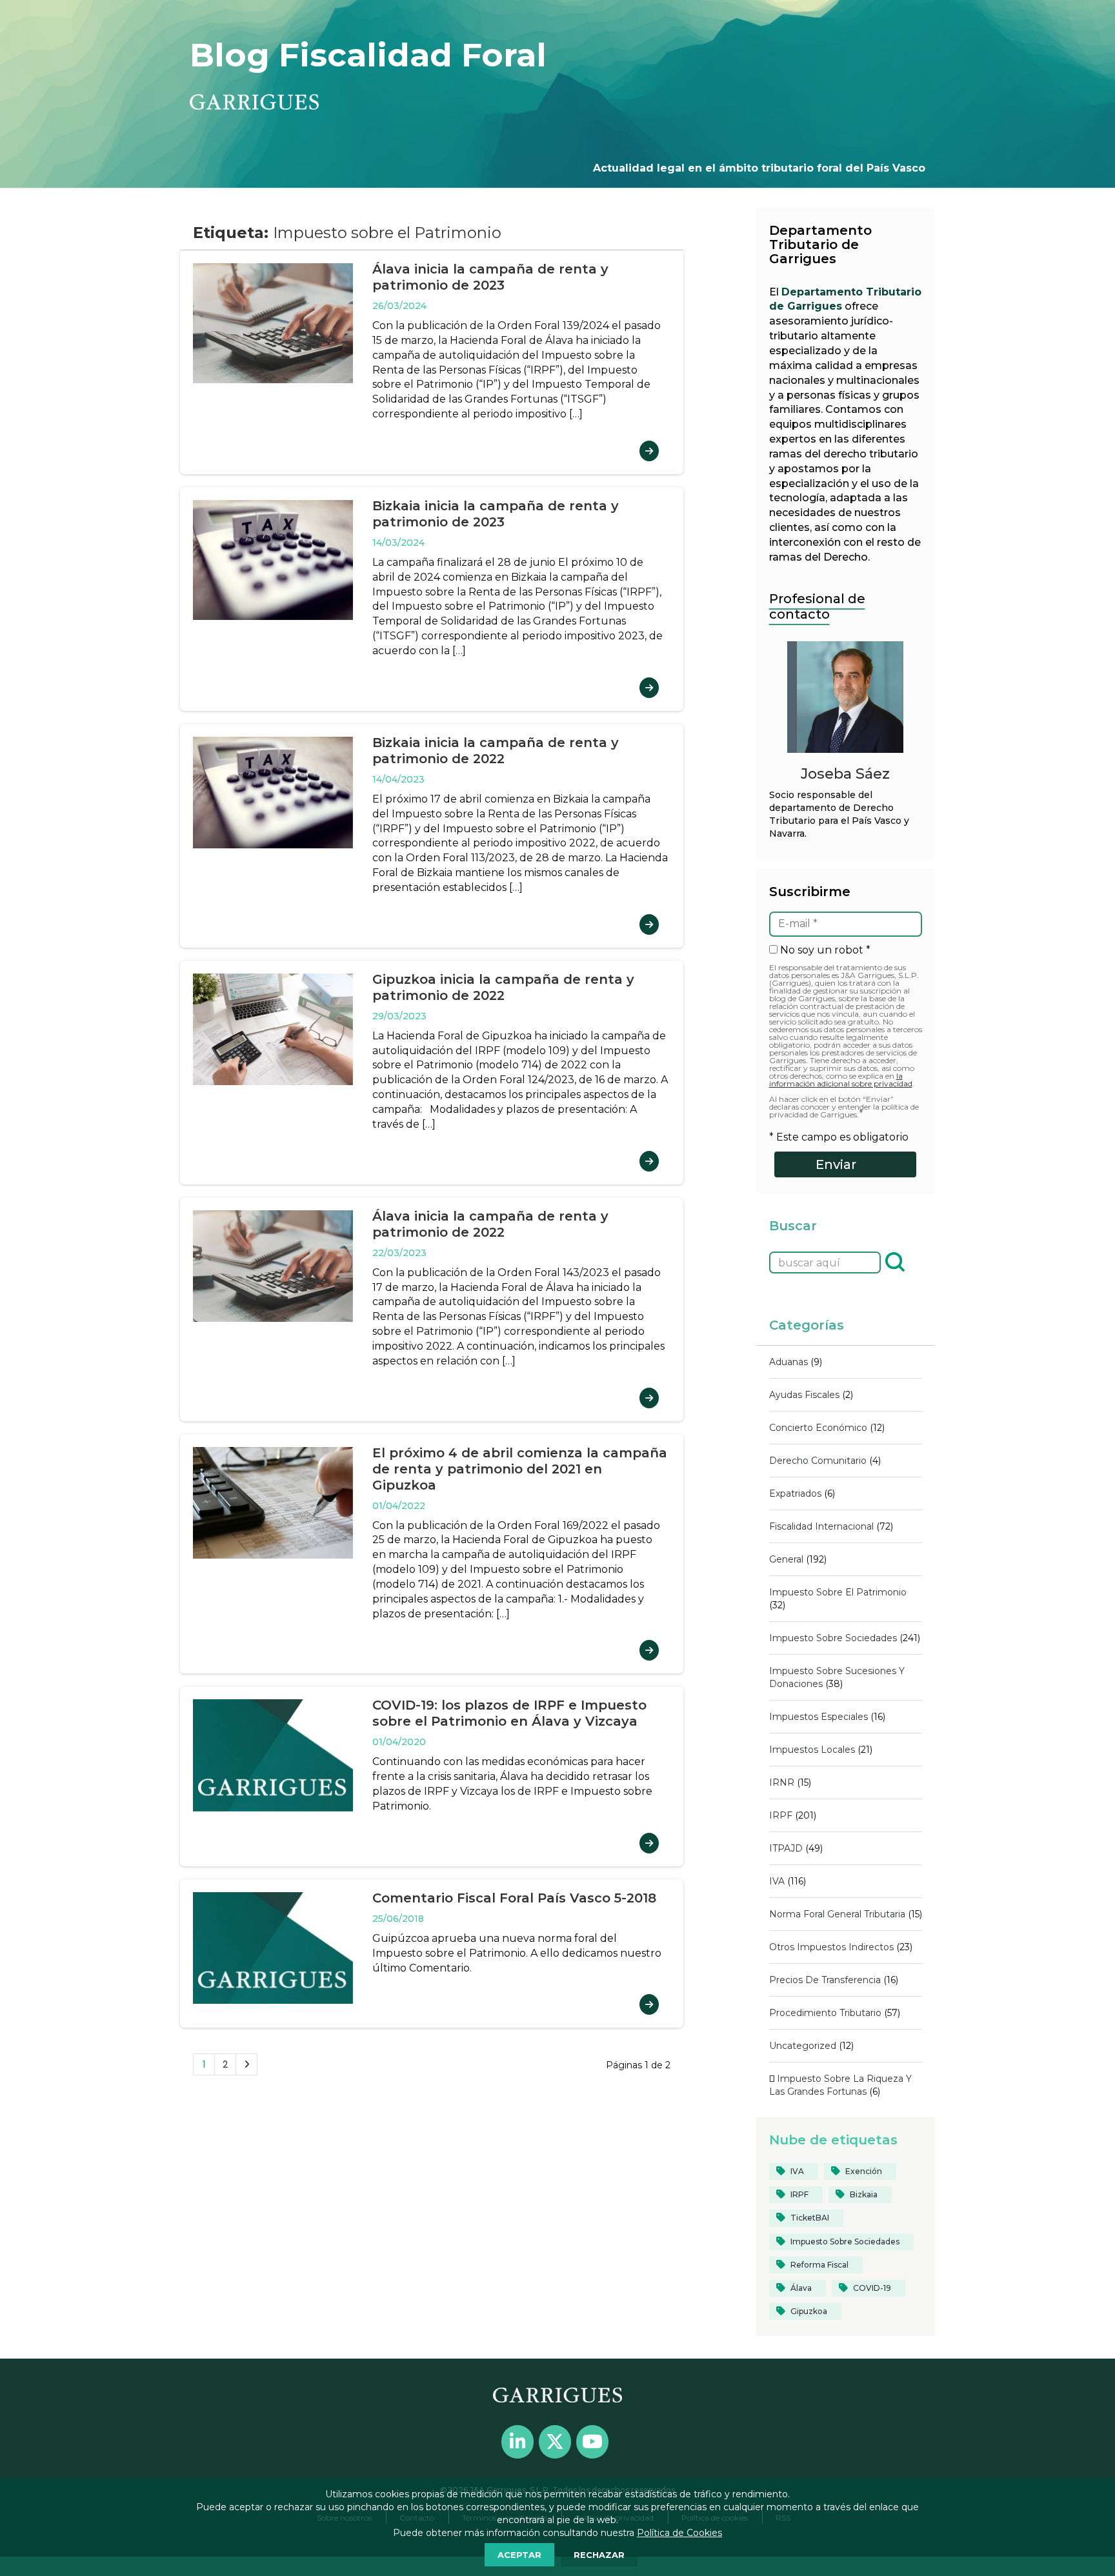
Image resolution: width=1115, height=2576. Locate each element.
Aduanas (789, 1362)
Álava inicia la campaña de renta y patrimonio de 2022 (490, 1224)
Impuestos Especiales (819, 1717)
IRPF (781, 1815)
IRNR (782, 1782)
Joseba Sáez (845, 774)
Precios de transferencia (825, 1980)
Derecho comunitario (818, 1461)
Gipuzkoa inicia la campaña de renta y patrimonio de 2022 (503, 987)
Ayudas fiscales (804, 1395)
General (786, 1559)
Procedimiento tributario (825, 2013)
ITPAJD (786, 1848)
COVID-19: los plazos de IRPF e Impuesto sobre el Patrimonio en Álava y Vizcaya (509, 1713)
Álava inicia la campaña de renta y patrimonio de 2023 (490, 277)
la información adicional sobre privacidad (841, 1080)
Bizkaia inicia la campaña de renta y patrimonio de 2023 (496, 514)
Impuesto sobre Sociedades (833, 1638)
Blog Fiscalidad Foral (368, 55)
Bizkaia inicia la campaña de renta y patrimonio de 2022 (496, 751)
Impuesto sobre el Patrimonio (838, 1592)
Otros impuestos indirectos (831, 1947)
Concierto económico (818, 1428)
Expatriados (795, 1493)
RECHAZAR (599, 2555)
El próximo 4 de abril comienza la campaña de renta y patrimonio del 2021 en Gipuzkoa (520, 1469)
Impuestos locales (812, 1750)
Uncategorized (803, 2046)
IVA (777, 1881)
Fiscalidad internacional (821, 1526)
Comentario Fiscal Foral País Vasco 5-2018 (514, 1898)
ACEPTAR (519, 2555)
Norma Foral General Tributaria (837, 1914)
